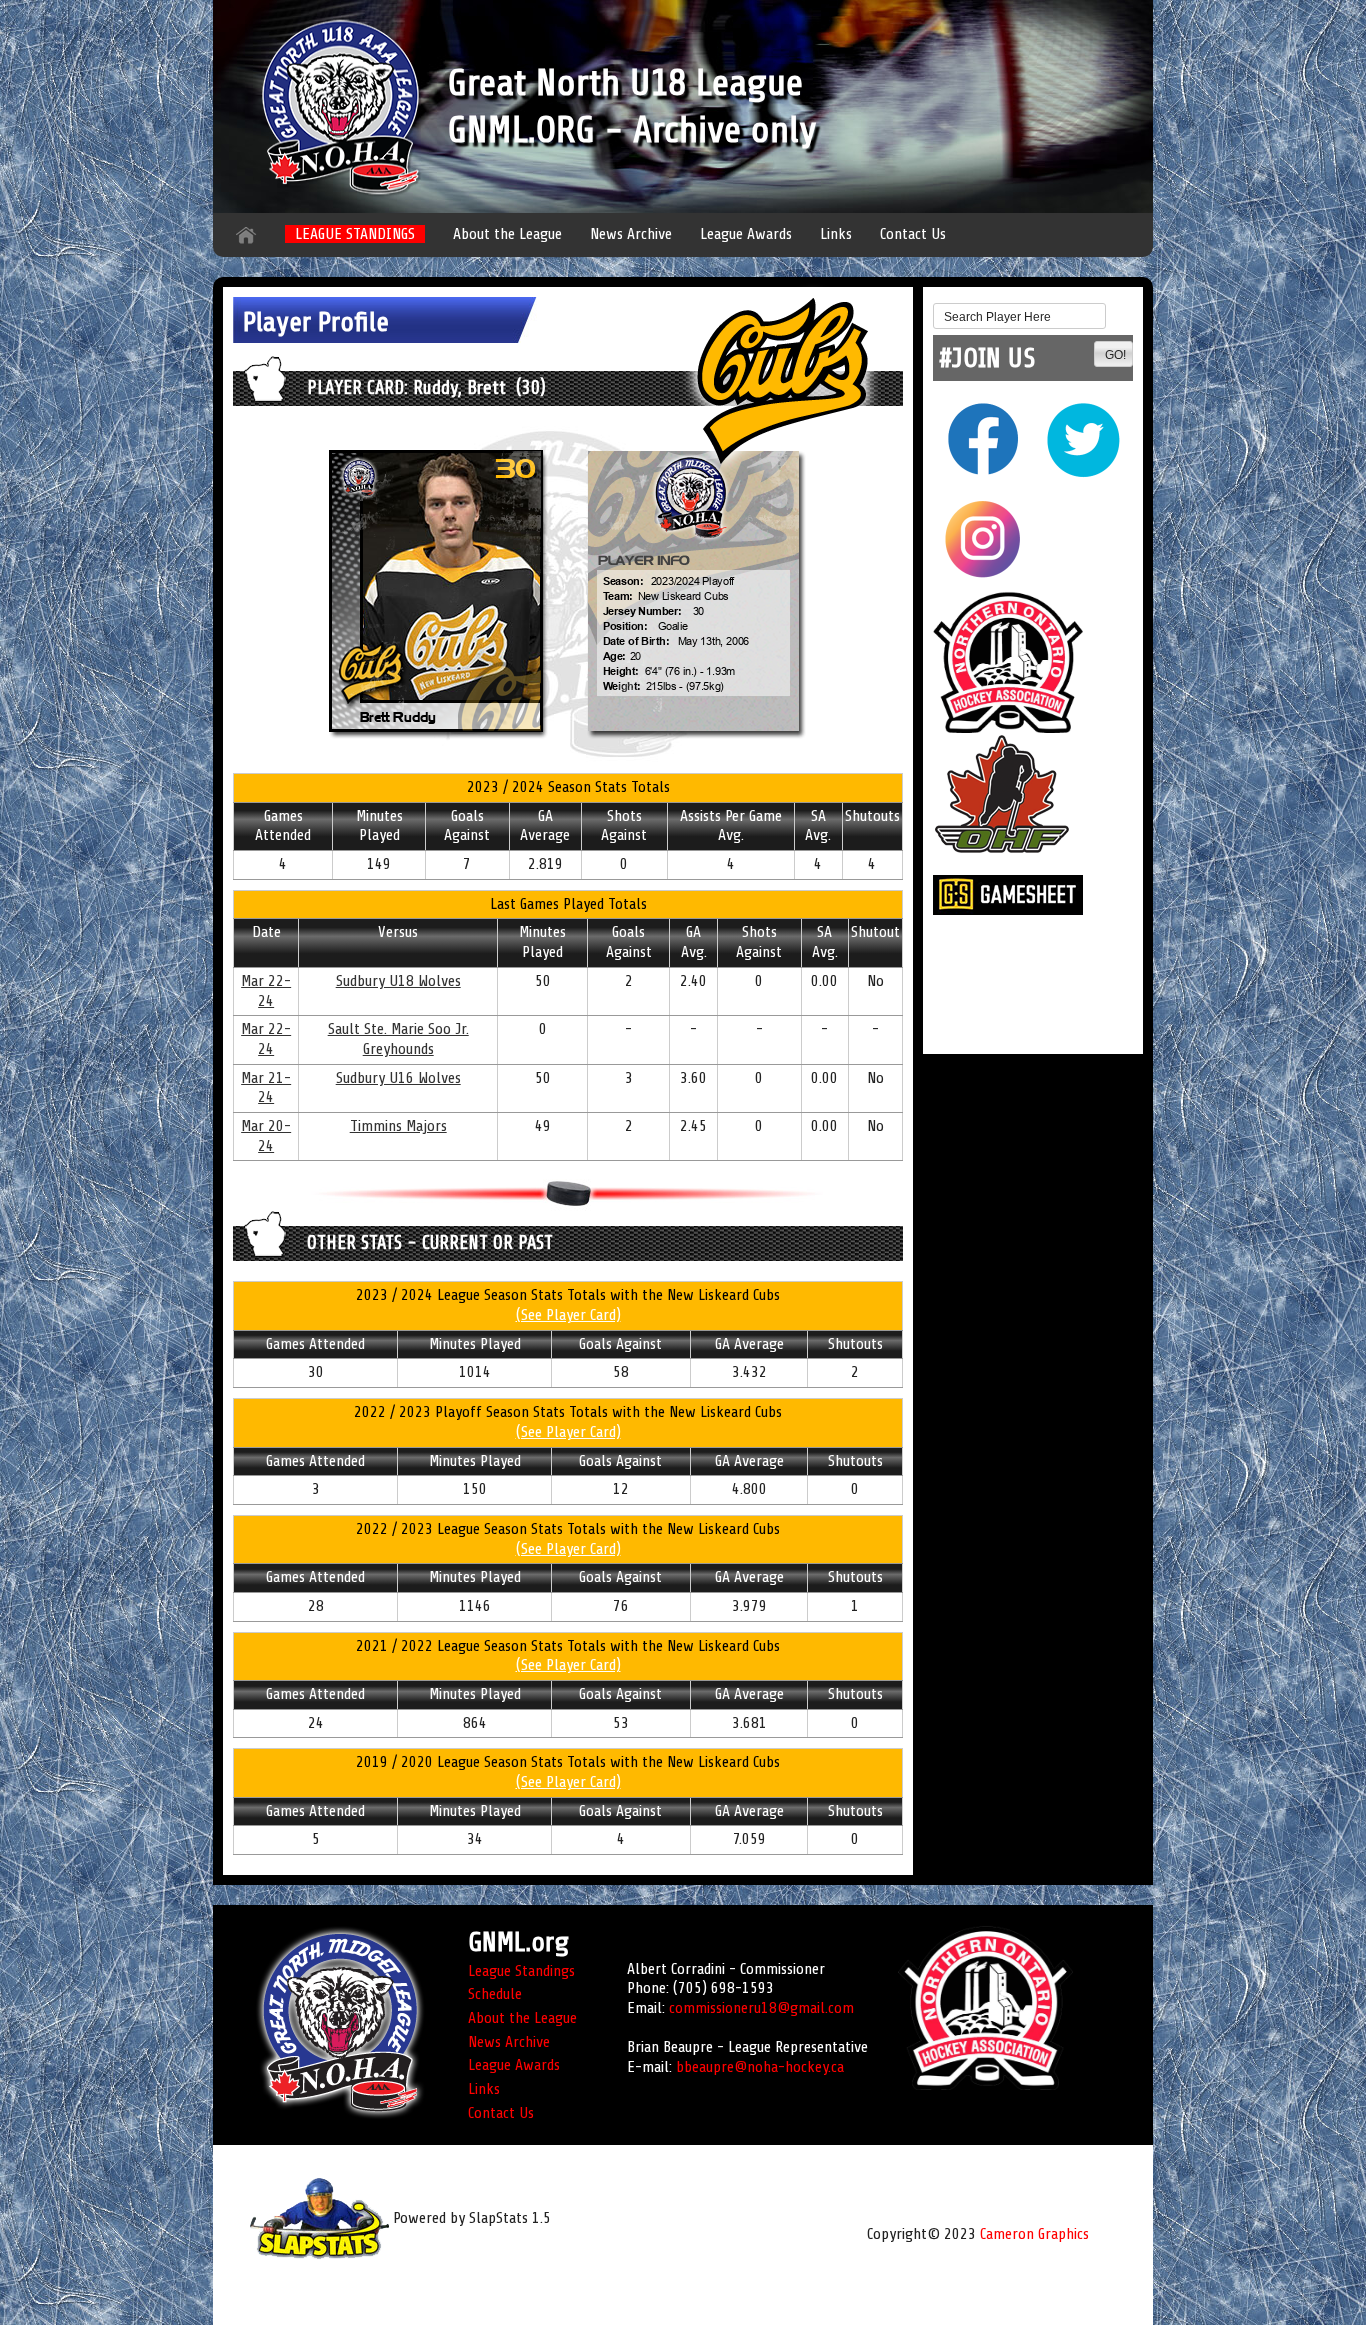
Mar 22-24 (266, 991)
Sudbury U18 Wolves (398, 981)
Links (836, 234)
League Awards (746, 234)
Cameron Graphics (1034, 2234)
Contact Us (913, 234)
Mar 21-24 (266, 1088)
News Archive (631, 234)
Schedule (495, 1994)
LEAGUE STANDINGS (355, 234)
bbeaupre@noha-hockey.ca (760, 2067)
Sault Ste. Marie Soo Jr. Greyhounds (398, 1039)
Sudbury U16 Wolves (398, 1078)
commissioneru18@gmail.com (761, 2008)
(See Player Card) (568, 1315)
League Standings (521, 1971)
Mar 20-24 (266, 1136)
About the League (507, 234)
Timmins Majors (398, 1126)
